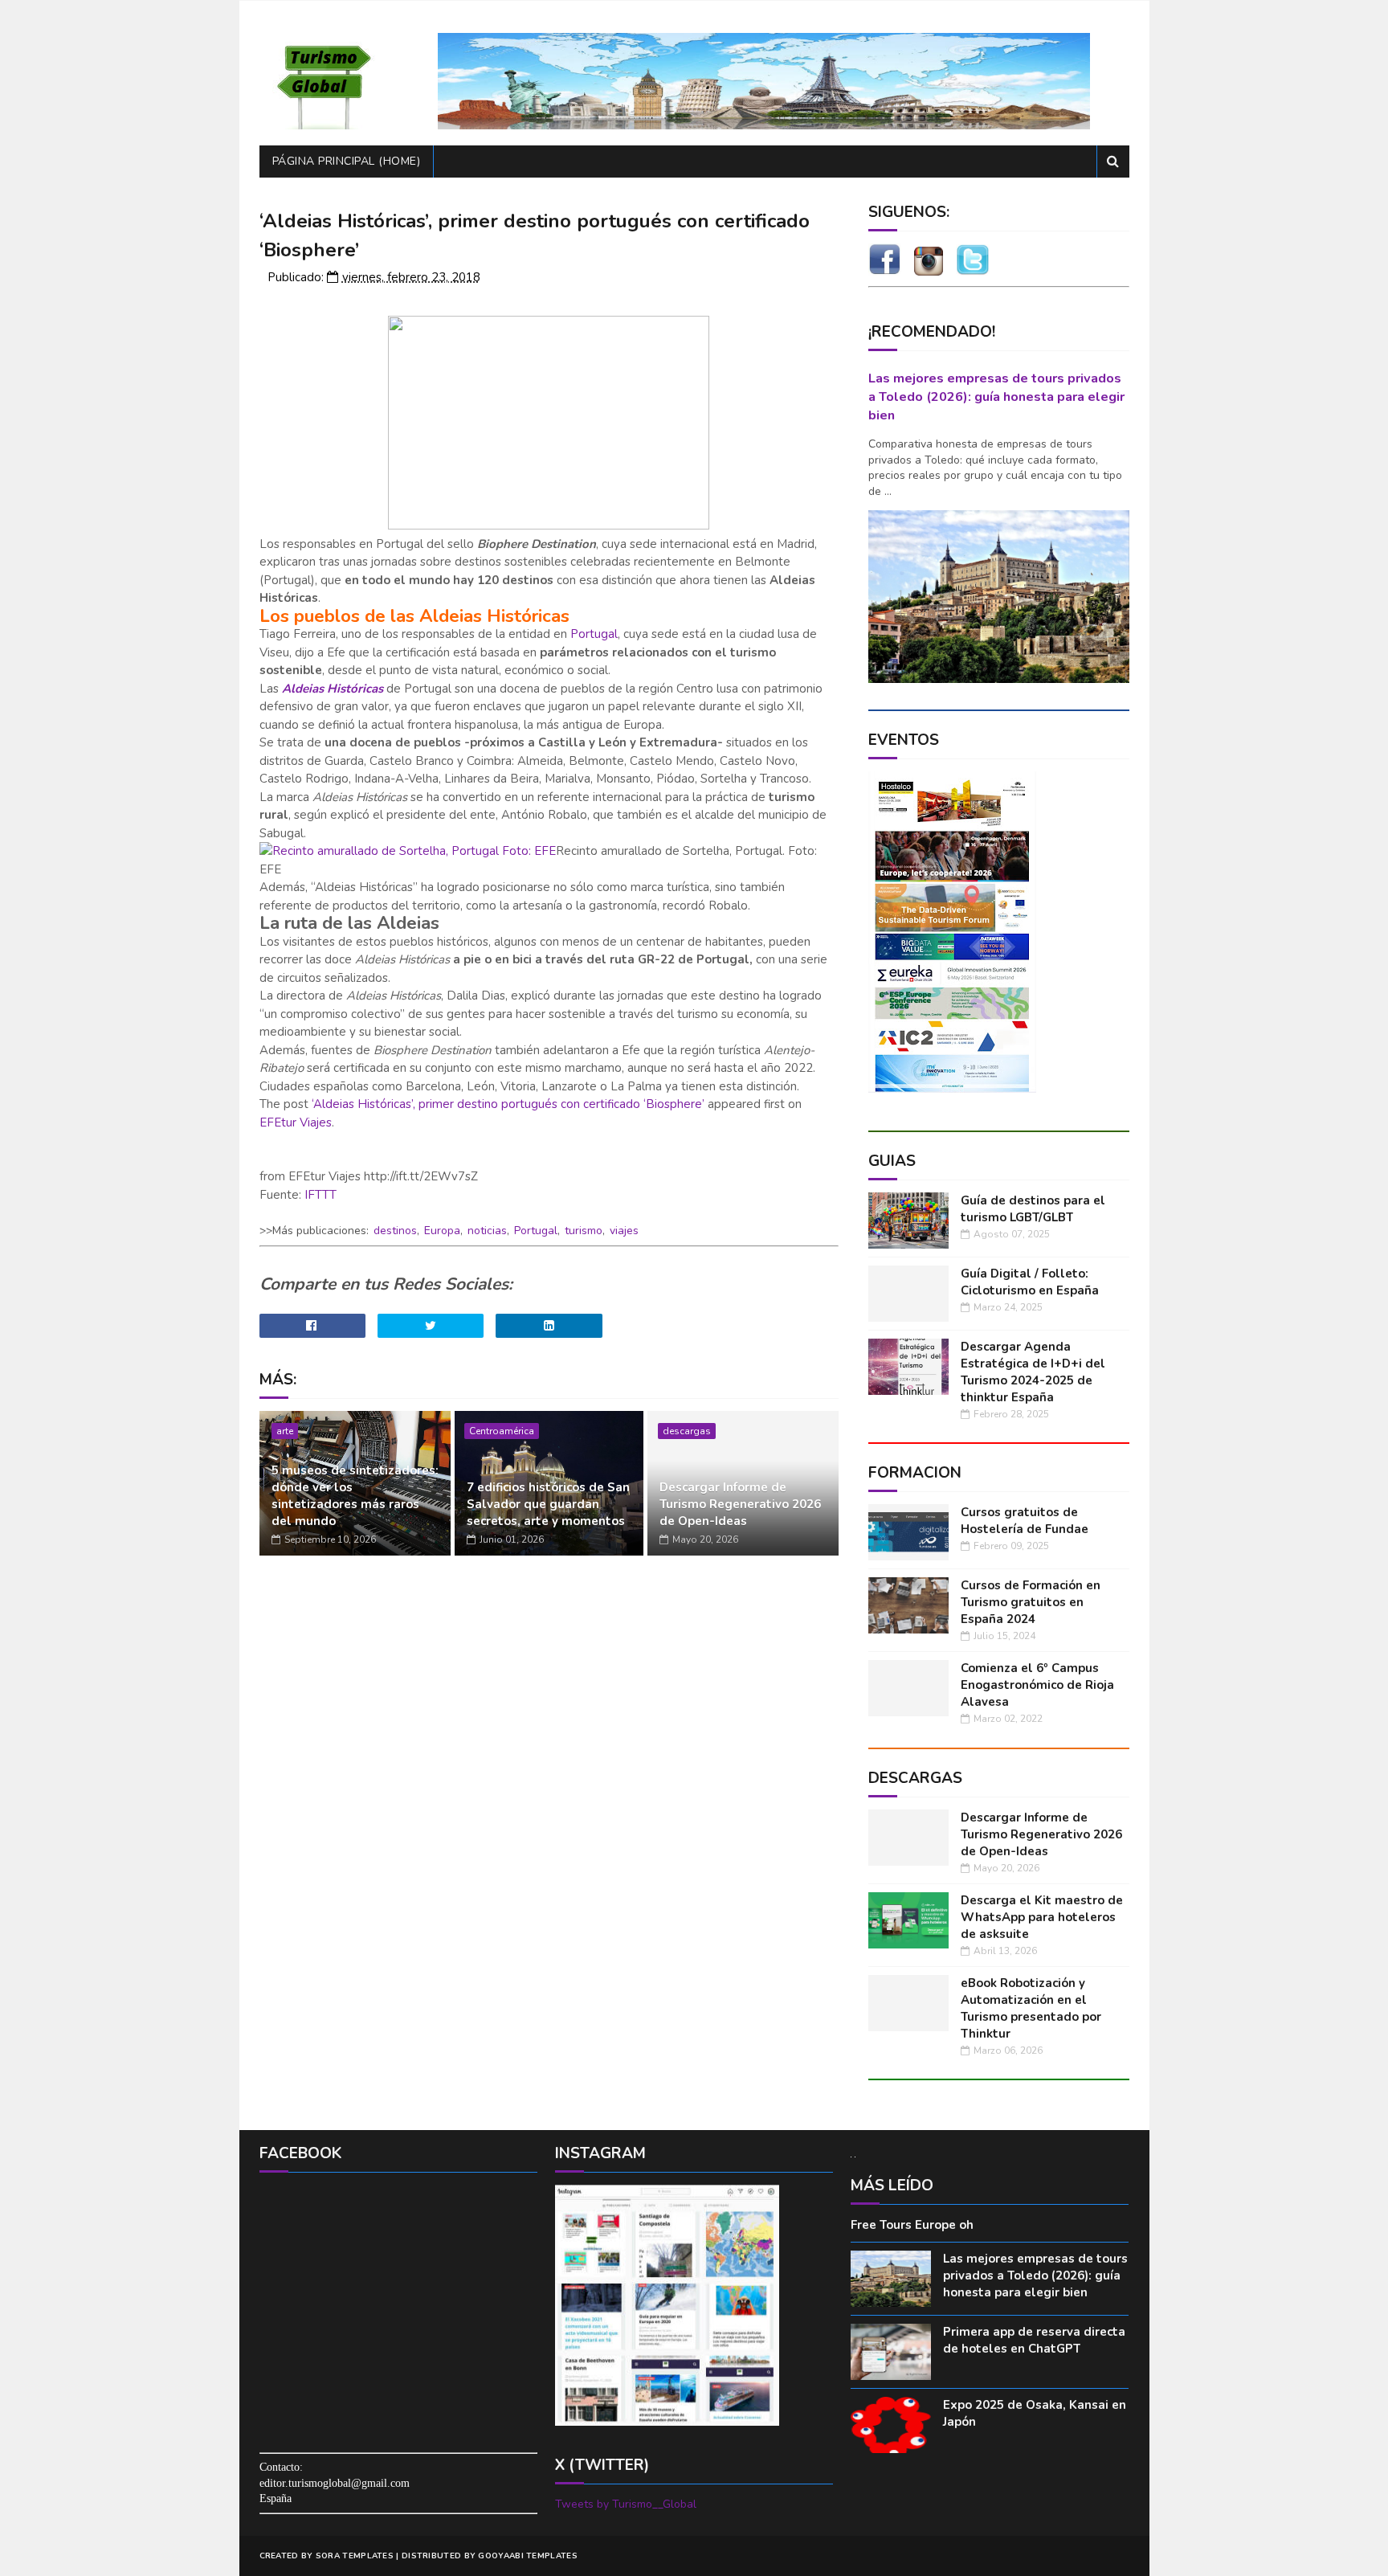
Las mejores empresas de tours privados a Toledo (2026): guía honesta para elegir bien (996, 397)
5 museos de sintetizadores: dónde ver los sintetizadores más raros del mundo (355, 1496)
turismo (584, 1231)
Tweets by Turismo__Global (626, 2504)
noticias (487, 1231)
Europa (442, 1231)
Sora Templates (355, 2556)
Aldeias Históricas (333, 689)
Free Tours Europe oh (912, 2225)
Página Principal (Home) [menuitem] (347, 161)
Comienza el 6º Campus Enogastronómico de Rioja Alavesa (1037, 1685)
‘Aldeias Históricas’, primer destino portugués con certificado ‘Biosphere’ (508, 1104)
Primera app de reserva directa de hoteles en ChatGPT (1034, 2340)
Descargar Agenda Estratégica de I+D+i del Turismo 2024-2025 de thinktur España (1033, 1372)
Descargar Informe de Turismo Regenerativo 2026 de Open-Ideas (740, 1504)
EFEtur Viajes (296, 1122)
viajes (624, 1231)
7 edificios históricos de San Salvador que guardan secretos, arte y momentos (548, 1504)
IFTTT (320, 1195)
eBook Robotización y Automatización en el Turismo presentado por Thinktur (1031, 2008)
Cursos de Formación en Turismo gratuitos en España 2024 (1031, 1602)
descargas (687, 1431)
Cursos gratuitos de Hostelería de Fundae (1025, 1521)
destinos (395, 1231)
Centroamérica (502, 1431)
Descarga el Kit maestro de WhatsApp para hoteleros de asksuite (1042, 1917)
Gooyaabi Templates (527, 2556)
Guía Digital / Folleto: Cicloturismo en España (1030, 1282)
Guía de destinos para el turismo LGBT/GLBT (1033, 1209)
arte (285, 1431)
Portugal (594, 634)
